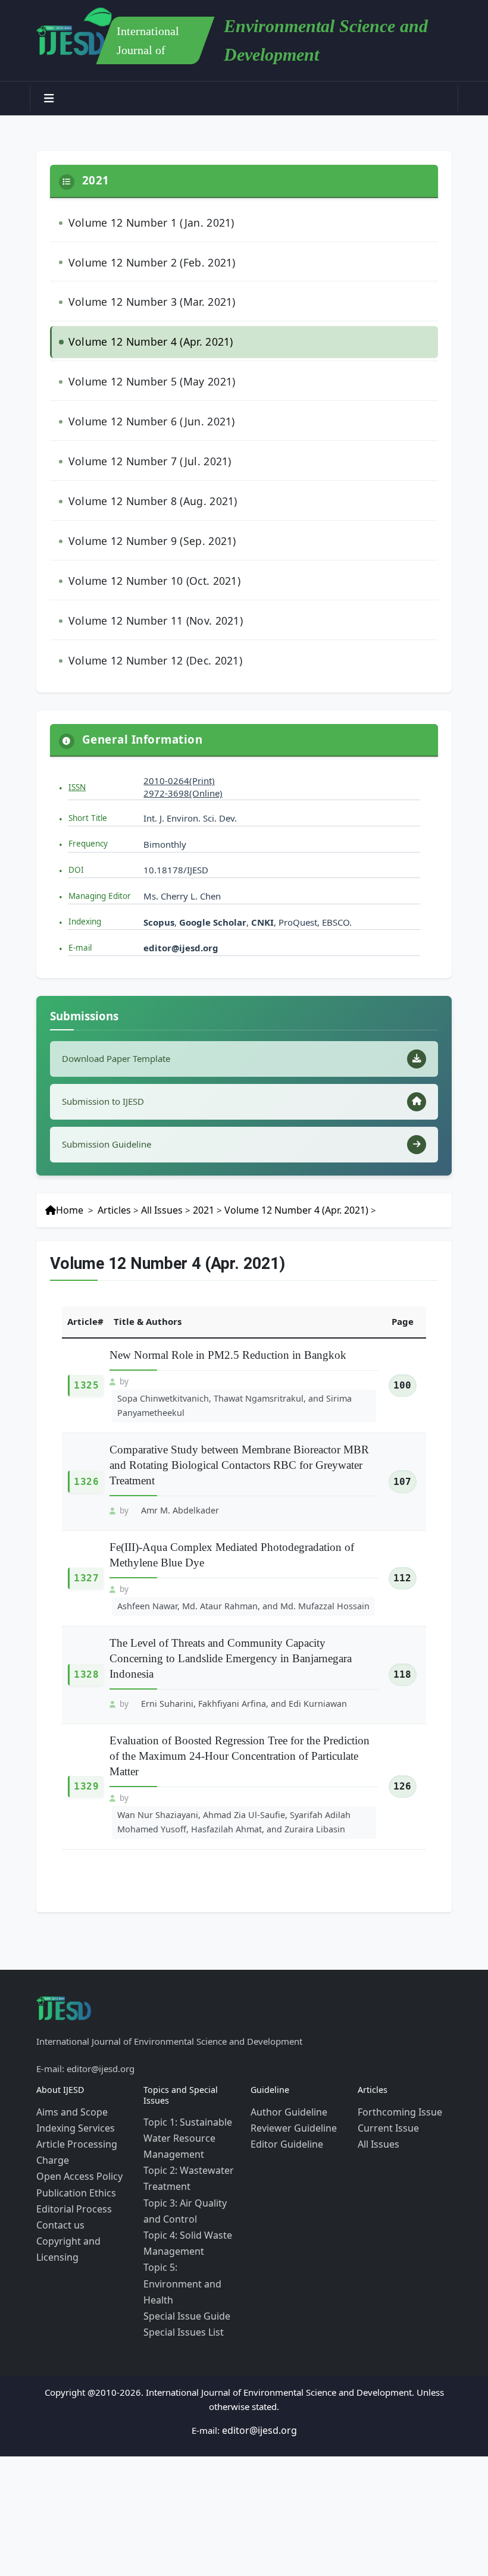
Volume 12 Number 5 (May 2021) (143, 366)
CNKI (261, 881)
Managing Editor (100, 855)
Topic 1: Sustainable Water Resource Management (184, 2075)
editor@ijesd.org (181, 907)
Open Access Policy (76, 2108)
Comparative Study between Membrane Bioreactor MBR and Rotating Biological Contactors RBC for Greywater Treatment (239, 1415)
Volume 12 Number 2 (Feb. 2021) (143, 257)
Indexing (85, 881)
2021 (195, 1165)
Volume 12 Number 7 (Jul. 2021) (141, 439)
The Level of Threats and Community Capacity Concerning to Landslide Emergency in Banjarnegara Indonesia (231, 1604)
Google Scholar (213, 881)
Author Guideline (286, 2051)
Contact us (58, 2151)
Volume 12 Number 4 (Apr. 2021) (143, 330)
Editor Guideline (284, 2079)
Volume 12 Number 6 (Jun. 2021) (143, 403)
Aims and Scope (69, 2051)
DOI (76, 829)
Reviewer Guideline (290, 2065)
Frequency (88, 803)
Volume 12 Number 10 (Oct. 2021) (146, 548)
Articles (110, 1165)
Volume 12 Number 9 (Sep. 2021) (143, 512)
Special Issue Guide (183, 2218)
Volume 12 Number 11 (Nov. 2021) (147, 585)
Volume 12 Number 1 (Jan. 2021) (143, 221)
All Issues (154, 1165)
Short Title (88, 777)
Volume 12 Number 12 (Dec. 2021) (146, 621)
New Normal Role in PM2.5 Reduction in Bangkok (228, 1309)
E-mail (80, 907)
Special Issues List (180, 2232)
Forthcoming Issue (396, 2051)
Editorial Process (70, 2136)
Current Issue (385, 2065)
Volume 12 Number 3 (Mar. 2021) (143, 294)
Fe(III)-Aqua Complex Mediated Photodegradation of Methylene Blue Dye (232, 1503)
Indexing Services (72, 2065)
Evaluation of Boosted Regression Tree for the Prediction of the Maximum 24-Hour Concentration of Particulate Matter (240, 1700)
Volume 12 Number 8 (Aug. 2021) (144, 476)
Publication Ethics (72, 2122)
